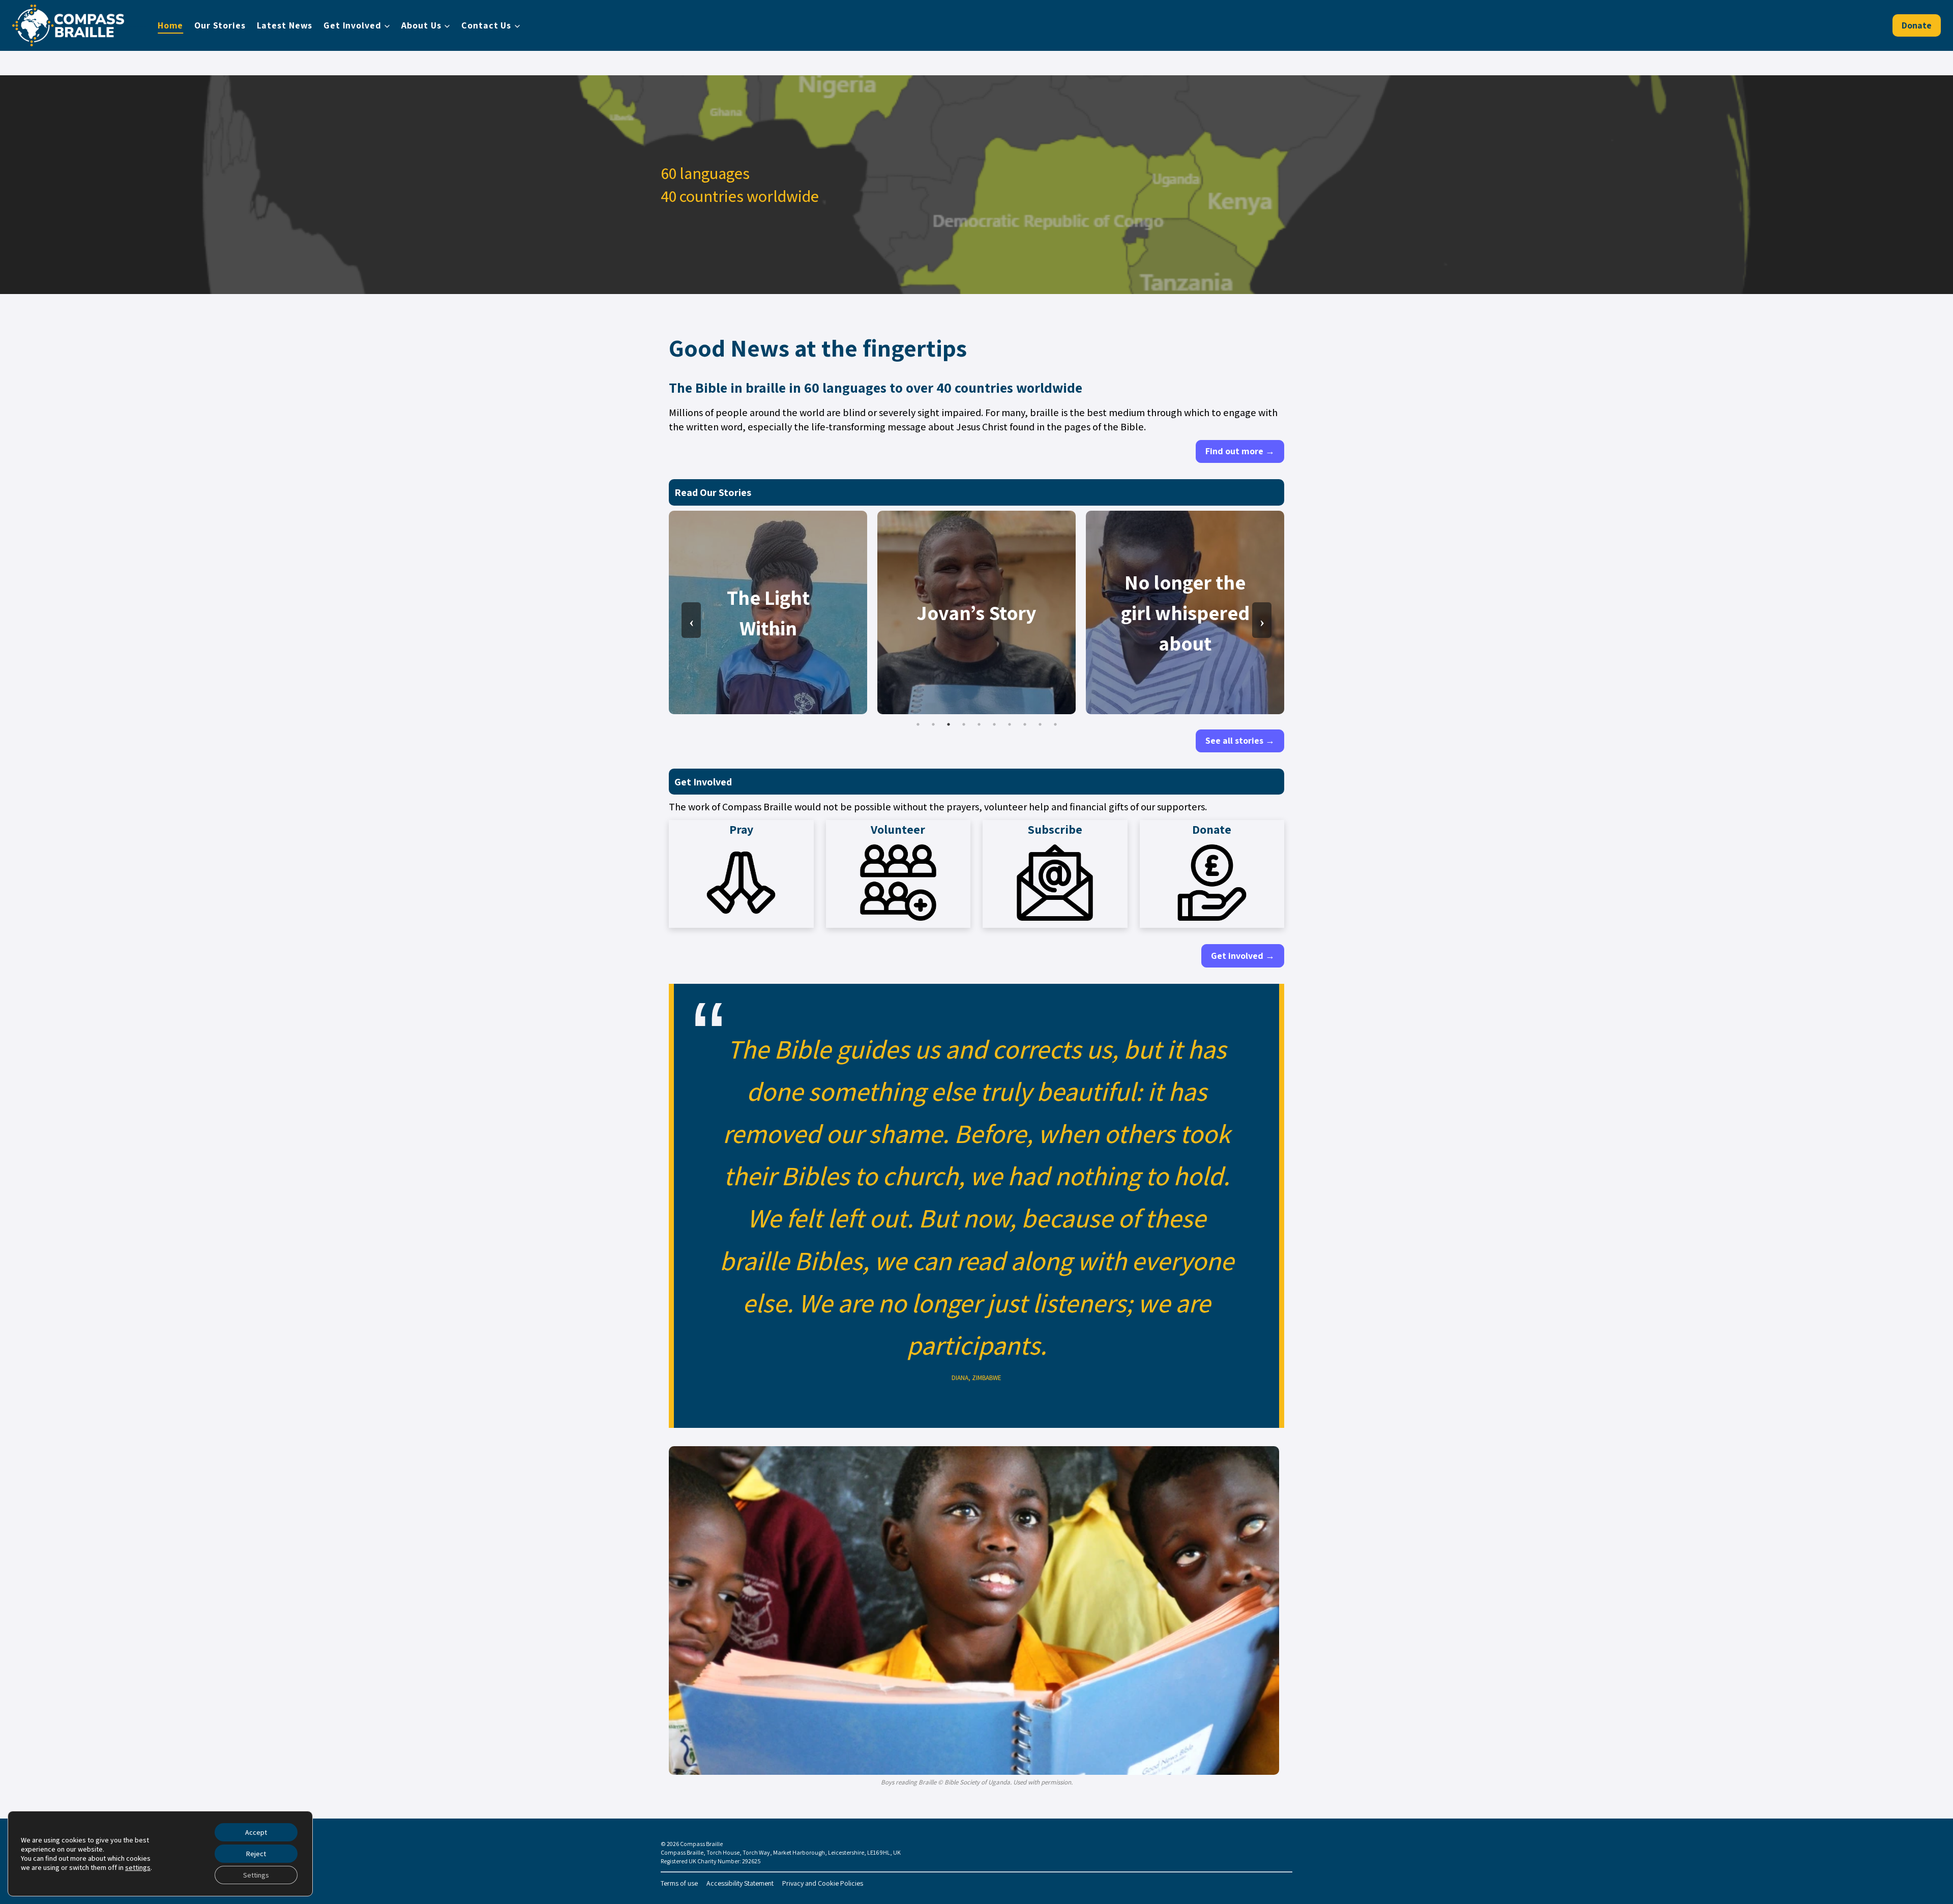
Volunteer (898, 829)
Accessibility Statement (740, 1883)
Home (171, 25)
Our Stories (220, 25)
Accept (256, 1832)
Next (1262, 620)
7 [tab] (1010, 724)
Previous (691, 620)
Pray (741, 829)
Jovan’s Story (976, 612)
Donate (1917, 25)
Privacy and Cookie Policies (823, 1883)
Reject (256, 1854)
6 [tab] (994, 724)
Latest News (285, 25)
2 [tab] (933, 724)
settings (138, 1867)
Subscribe (1055, 829)
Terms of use (679, 1883)
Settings (256, 1875)
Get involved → (1243, 956)
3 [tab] (949, 724)
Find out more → (1240, 451)
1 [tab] (918, 724)
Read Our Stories (713, 492)
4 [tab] (964, 724)
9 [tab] (1040, 724)
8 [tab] (1025, 724)
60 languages (845, 387)
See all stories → (1240, 740)
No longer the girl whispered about (1185, 612)
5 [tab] (979, 724)
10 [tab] (1055, 724)
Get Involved (703, 782)
